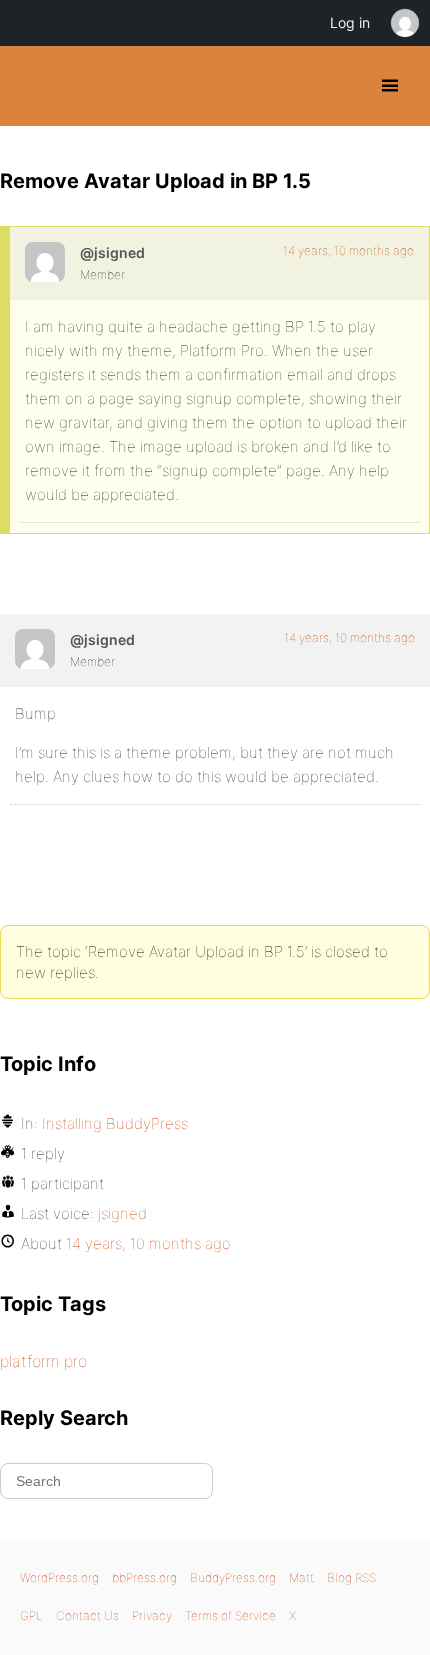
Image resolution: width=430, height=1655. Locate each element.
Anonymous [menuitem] (404, 23)
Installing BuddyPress (115, 1123)
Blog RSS (351, 1577)
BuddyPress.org (32, 86)
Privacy (152, 1615)
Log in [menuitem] (350, 22)
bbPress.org (144, 1577)
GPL (31, 1615)
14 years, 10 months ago (348, 250)
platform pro (43, 1361)
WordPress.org (59, 1577)
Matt (301, 1577)
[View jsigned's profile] (45, 262)
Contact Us (87, 1615)
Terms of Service (230, 1615)
